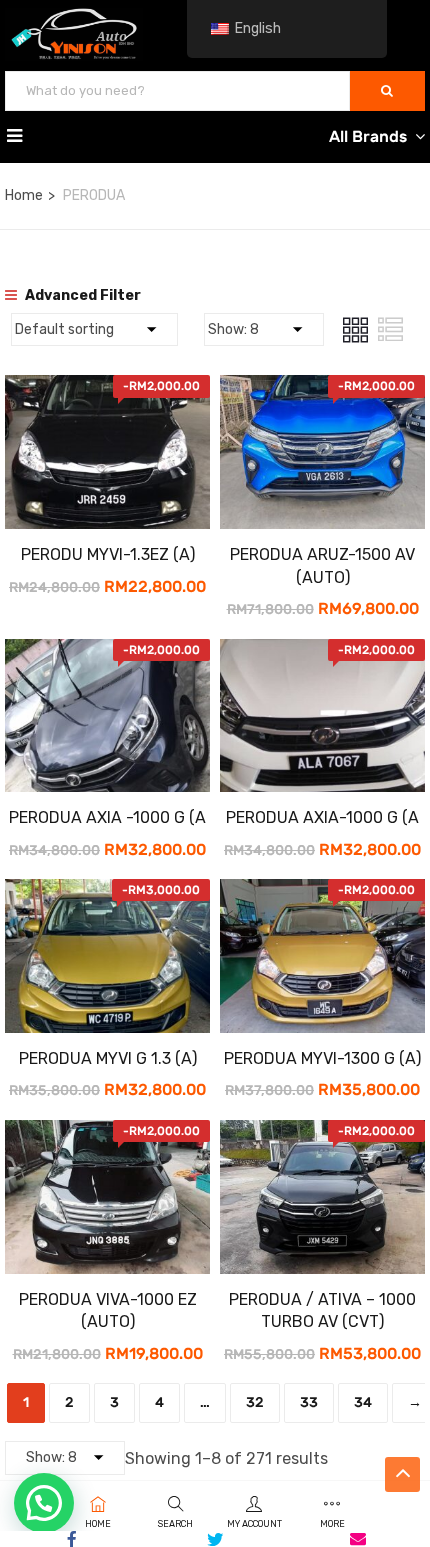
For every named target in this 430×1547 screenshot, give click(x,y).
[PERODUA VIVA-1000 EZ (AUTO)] (107, 1134)
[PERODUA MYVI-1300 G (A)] (322, 893)
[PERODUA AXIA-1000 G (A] (322, 653)
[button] (44, 1503)
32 (255, 1402)
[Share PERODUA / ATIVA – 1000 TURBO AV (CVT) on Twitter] (214, 1539)
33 (309, 1402)
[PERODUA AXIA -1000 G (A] (107, 653)
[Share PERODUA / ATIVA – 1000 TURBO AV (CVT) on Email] (358, 1539)
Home (24, 195)
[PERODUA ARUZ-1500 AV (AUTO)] (322, 389)
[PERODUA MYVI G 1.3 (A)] (107, 893)
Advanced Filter (81, 295)
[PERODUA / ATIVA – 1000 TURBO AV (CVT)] (322, 1134)
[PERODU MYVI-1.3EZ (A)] (107, 389)
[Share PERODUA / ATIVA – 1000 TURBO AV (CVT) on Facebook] (71, 1539)
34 (363, 1402)
